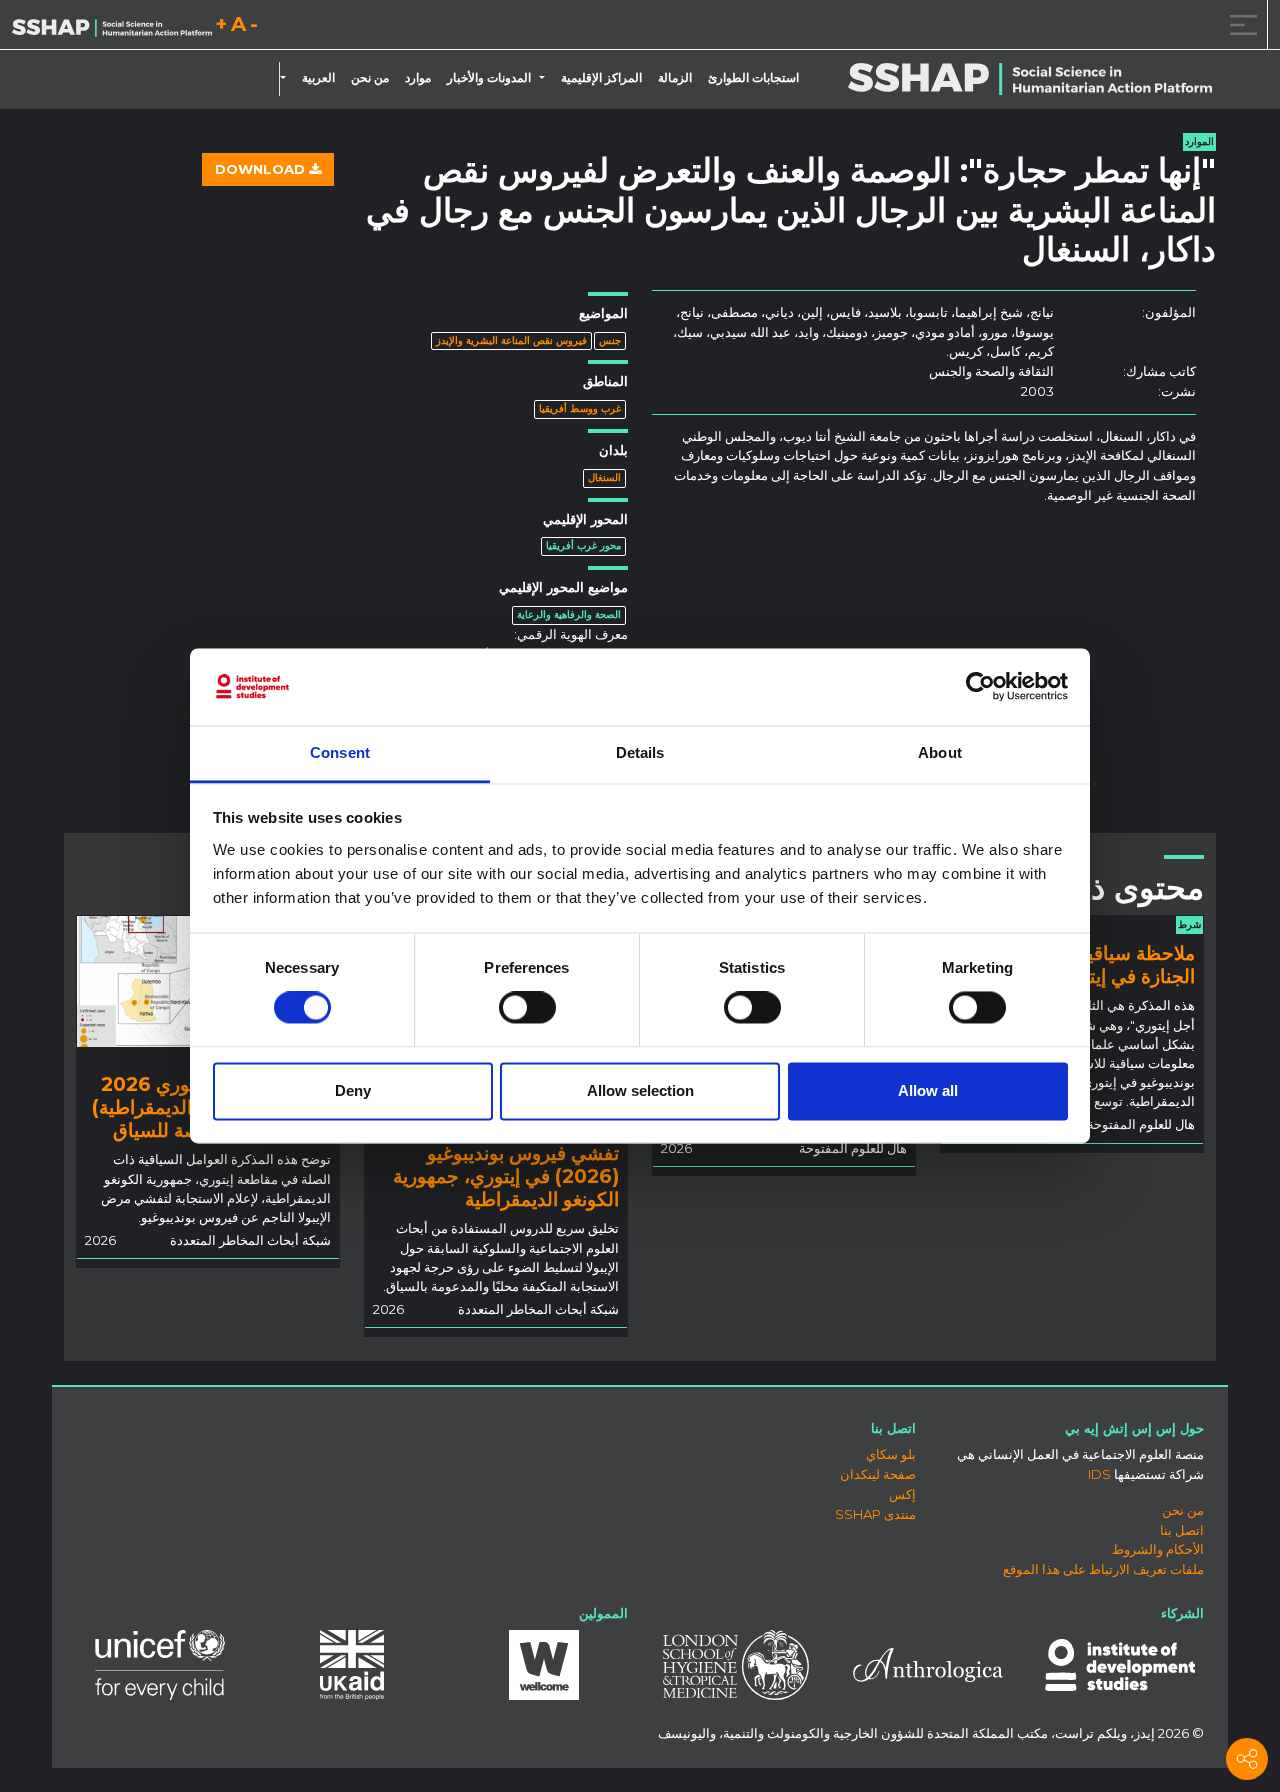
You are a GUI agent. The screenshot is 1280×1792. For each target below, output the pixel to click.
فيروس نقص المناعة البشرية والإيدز (511, 340)
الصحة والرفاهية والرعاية (569, 614)
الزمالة (675, 78)
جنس (610, 340)
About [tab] (940, 752)
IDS (1099, 1474)
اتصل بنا (1182, 1530)
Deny (353, 1090)
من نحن (370, 78)
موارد (418, 78)
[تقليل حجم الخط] (254, 27)
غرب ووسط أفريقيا (580, 408)
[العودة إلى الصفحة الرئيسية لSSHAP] (112, 26)
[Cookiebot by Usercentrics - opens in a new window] (980, 687)
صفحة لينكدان (878, 1474)
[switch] (527, 1008)
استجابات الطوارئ (753, 78)
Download (262, 169)
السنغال (604, 477)
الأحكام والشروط (1158, 1549)
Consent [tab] (340, 752)
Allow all (928, 1090)
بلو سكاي (891, 1454)
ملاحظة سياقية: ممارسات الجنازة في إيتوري (1093, 964)
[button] (546, 78)
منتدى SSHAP (875, 1514)
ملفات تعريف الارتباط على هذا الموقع (1103, 1569)
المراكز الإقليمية (601, 78)
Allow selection (640, 1090)
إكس (902, 1494)
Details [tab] (640, 752)
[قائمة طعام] (1240, 24)
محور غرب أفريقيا (583, 545)
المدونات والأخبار (489, 78)
